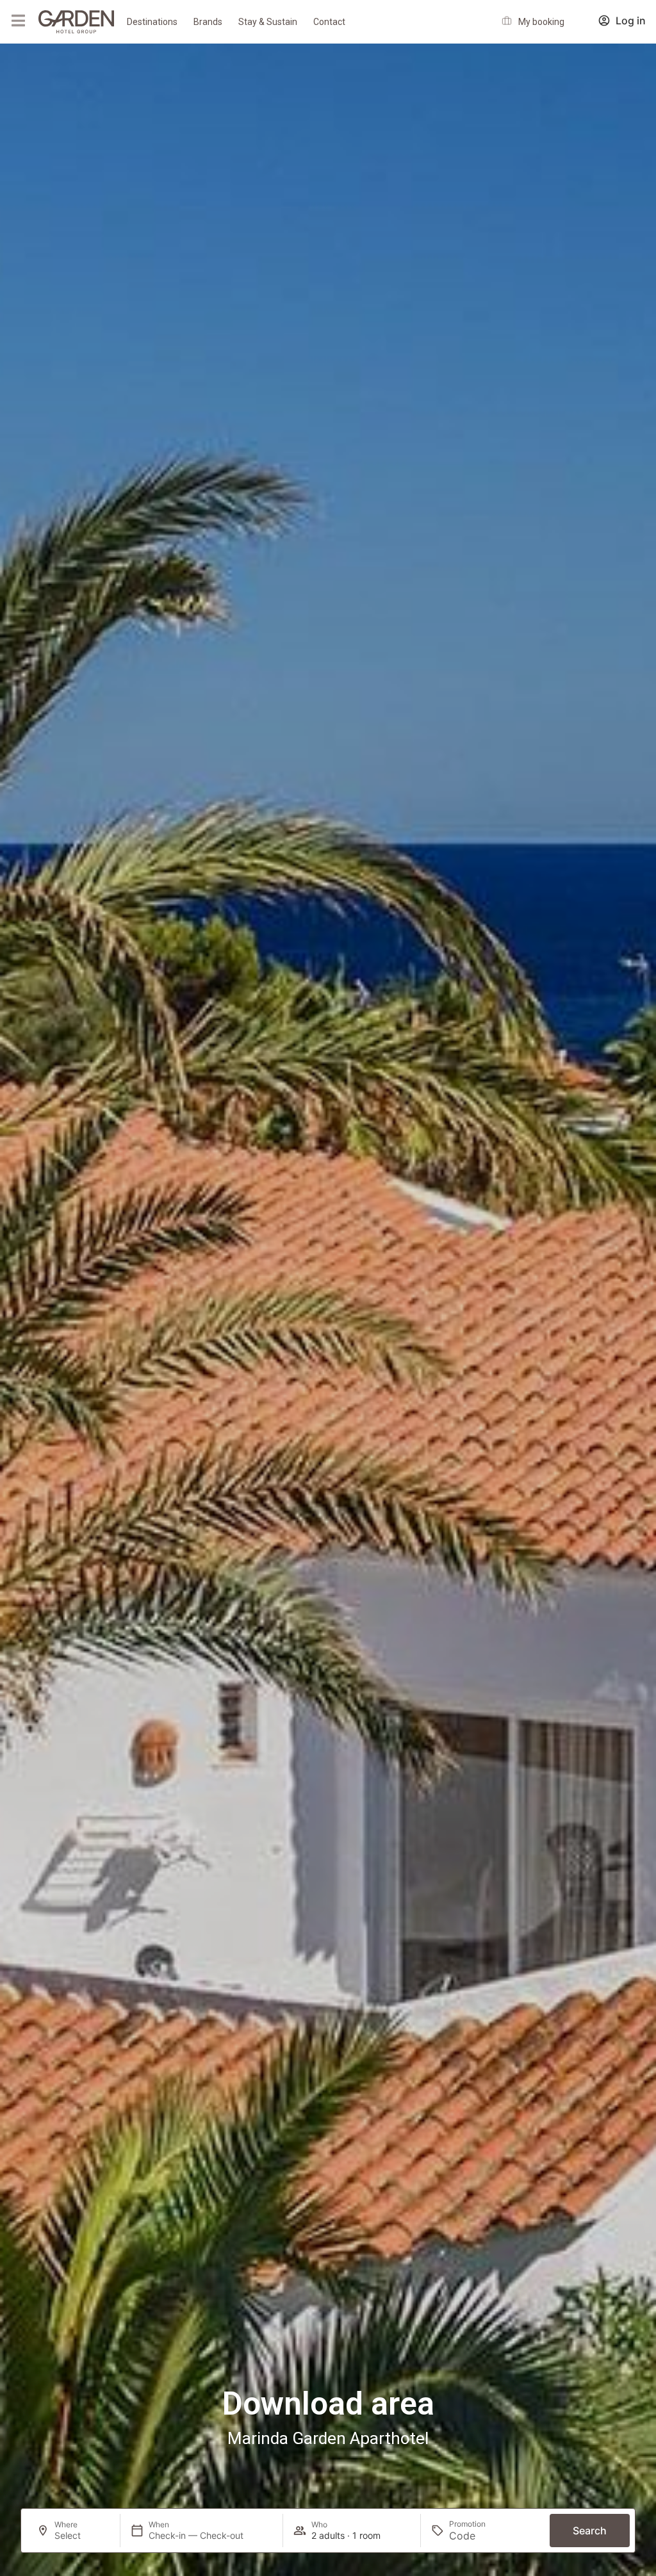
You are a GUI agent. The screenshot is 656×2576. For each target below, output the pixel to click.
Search (590, 2531)
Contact (329, 22)
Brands (208, 22)
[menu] (18, 20)
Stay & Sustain (268, 22)
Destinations (152, 22)
